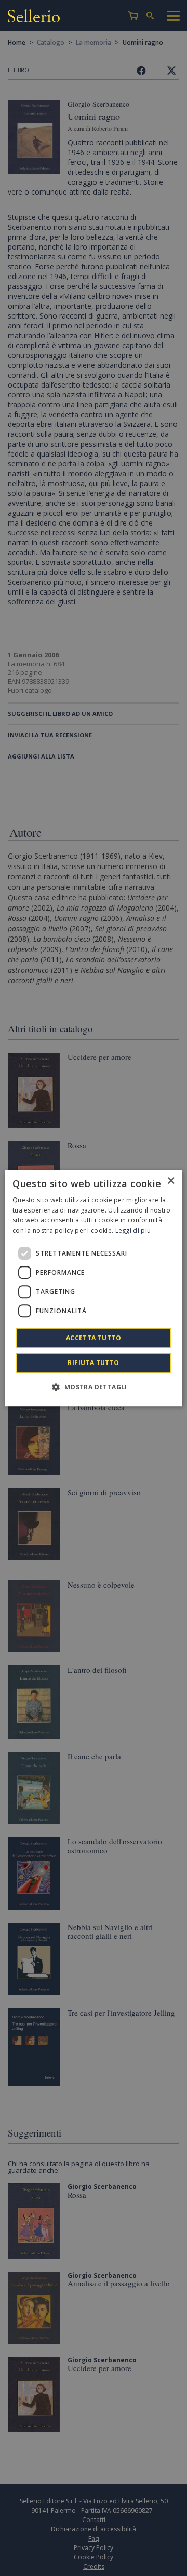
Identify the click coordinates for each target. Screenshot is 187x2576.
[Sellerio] (34, 17)
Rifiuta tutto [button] (93, 1363)
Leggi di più (133, 1230)
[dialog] (94, 1288)
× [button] (171, 1181)
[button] (93, 1387)
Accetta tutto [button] (94, 1338)
